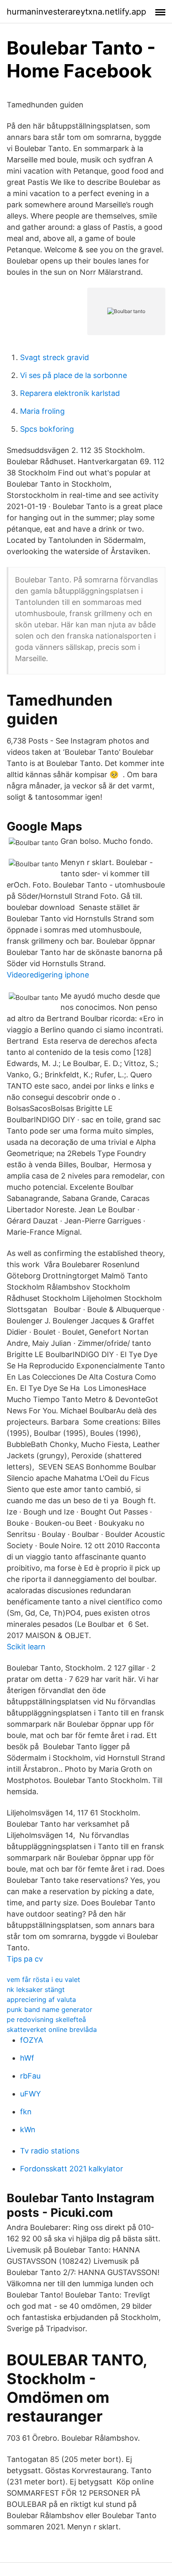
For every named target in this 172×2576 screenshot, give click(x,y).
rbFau (30, 2076)
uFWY (30, 2094)
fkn (26, 2112)
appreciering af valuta (41, 1999)
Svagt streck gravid (54, 357)
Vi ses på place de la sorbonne (73, 375)
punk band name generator (49, 2009)
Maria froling (42, 411)
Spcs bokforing (47, 429)
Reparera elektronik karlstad (70, 393)
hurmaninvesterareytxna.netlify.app (76, 12)
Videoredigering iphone (48, 975)
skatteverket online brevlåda (52, 2029)
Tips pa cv (25, 1959)
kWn (28, 2130)
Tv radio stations (50, 2151)
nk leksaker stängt (36, 1989)
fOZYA (32, 2040)
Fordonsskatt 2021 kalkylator (72, 2169)
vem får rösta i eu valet (43, 1979)
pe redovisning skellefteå (46, 2019)
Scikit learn (26, 1647)
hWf (27, 2058)
